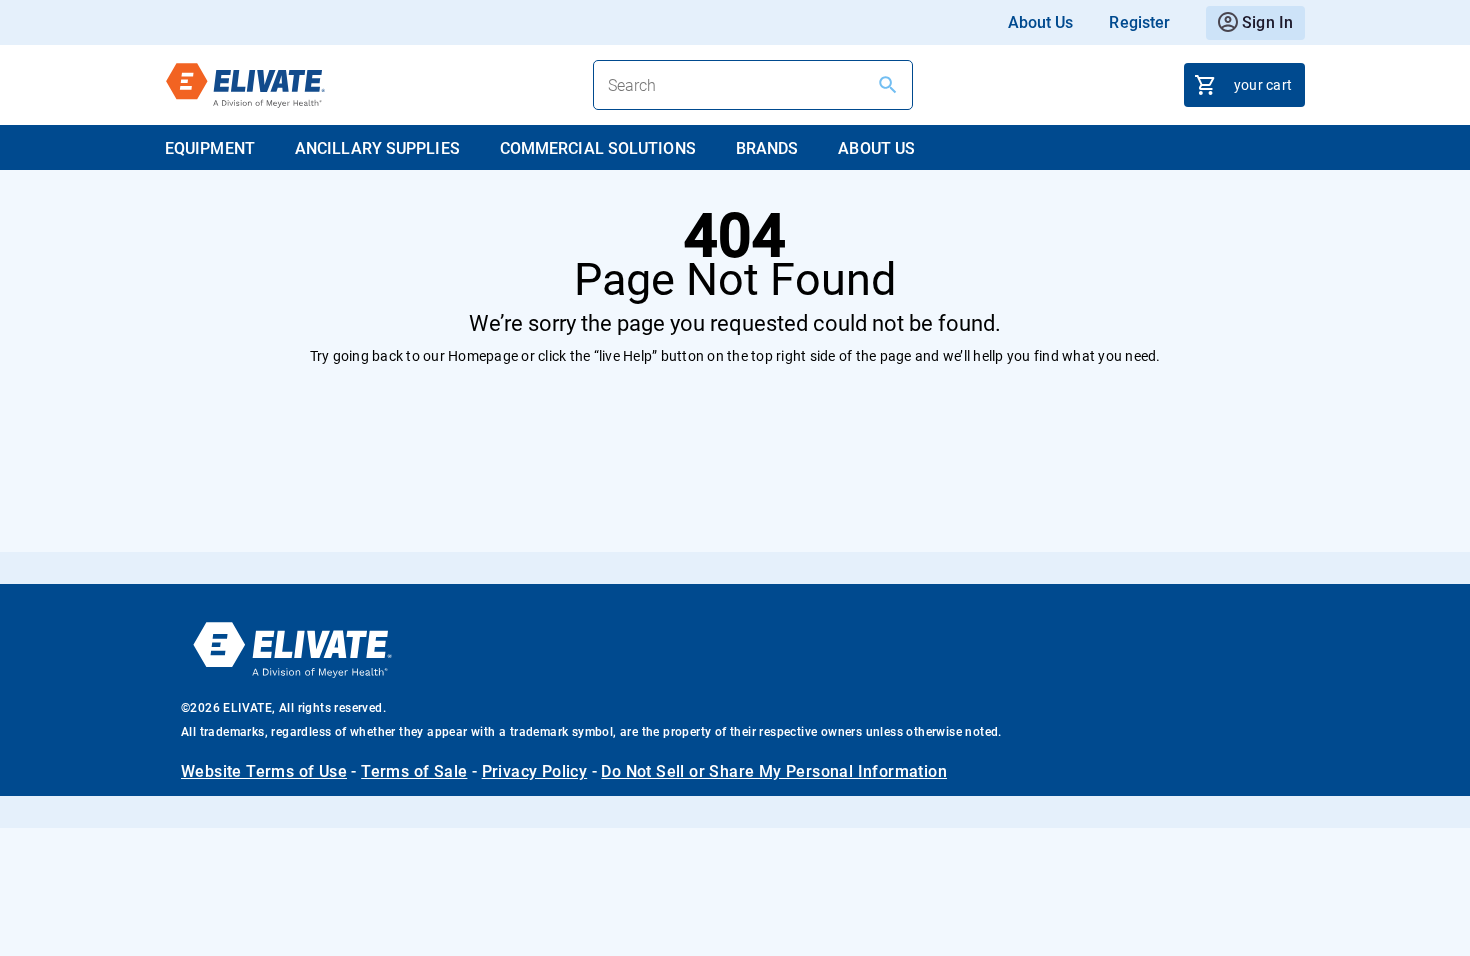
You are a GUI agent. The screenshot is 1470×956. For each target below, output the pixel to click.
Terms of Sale (414, 771)
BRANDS (767, 148)
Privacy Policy (535, 771)
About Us (1041, 22)
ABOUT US (876, 148)
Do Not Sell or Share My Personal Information (774, 771)
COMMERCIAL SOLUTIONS (598, 148)
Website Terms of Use (264, 771)
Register (1139, 22)
